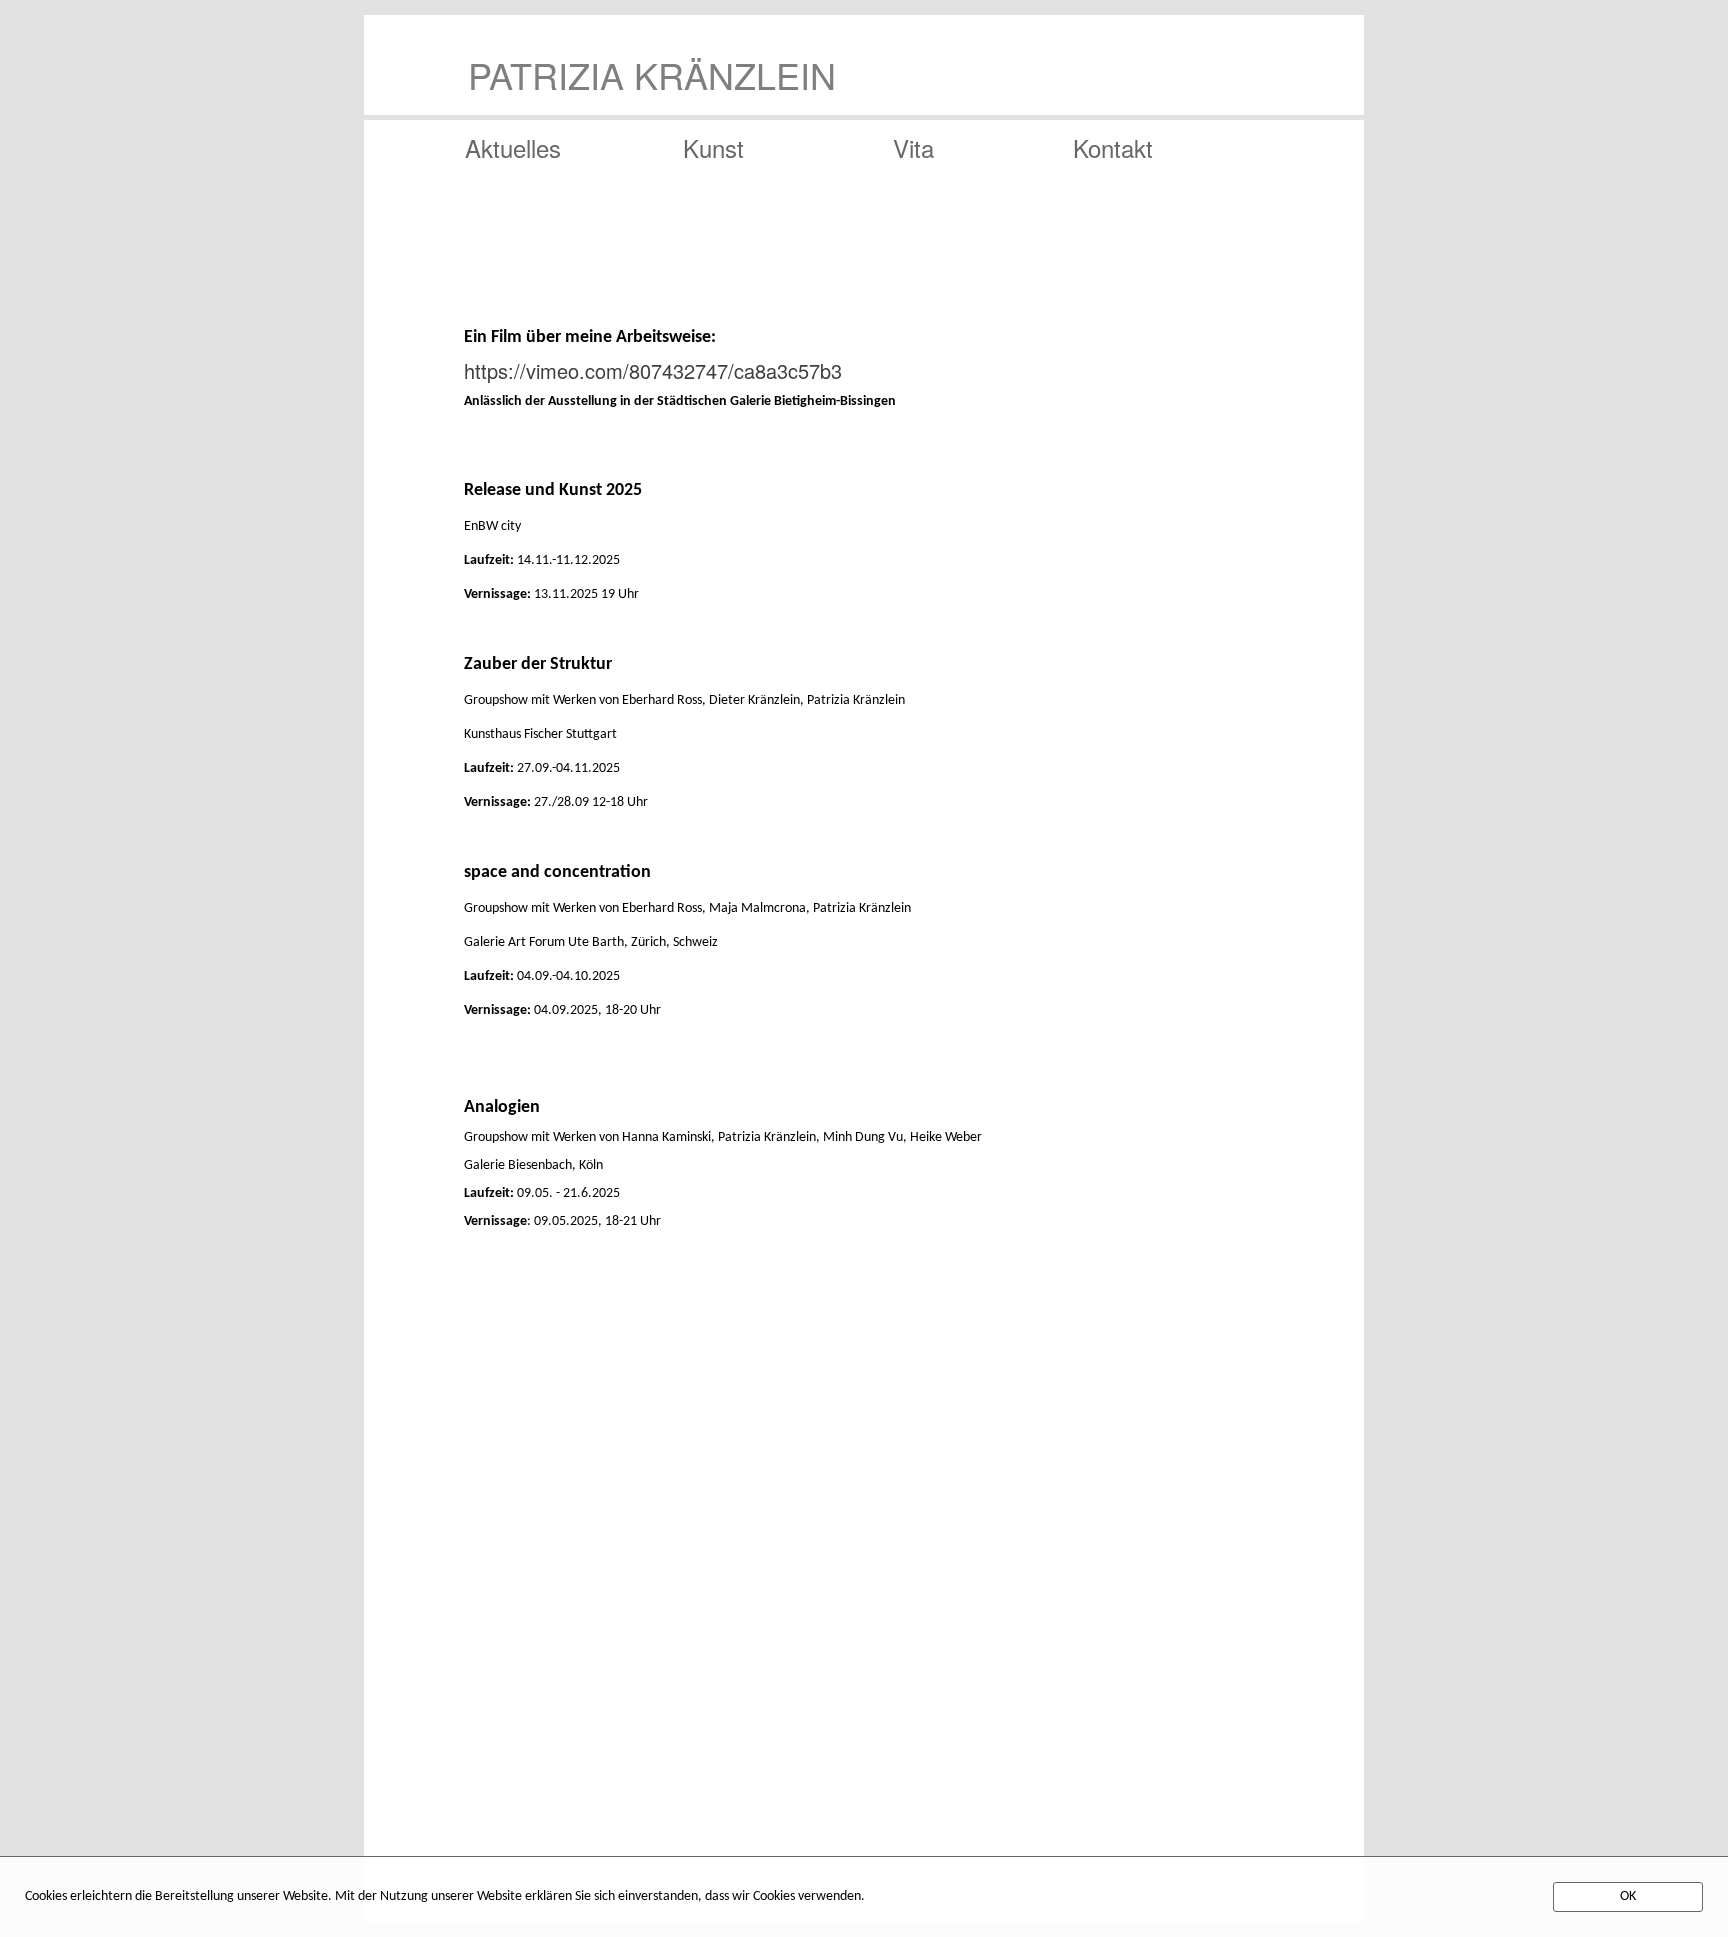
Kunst (713, 144)
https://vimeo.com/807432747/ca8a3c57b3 (653, 370)
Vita (913, 144)
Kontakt (1113, 144)
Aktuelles (513, 144)
